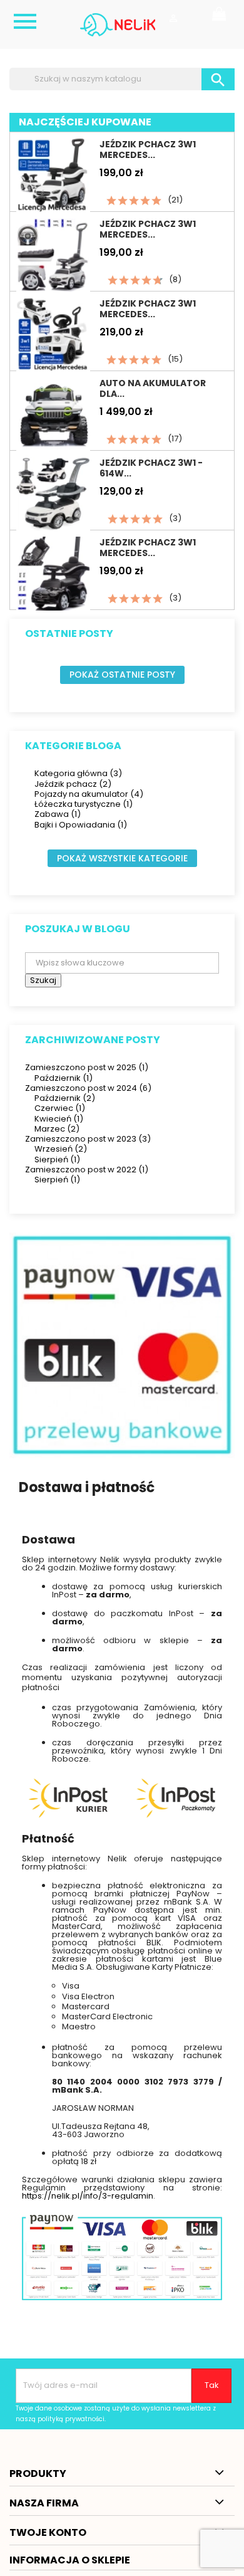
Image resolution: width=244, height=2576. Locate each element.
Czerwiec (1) (60, 1108)
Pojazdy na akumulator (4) (89, 794)
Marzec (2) (57, 1129)
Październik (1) (64, 1078)
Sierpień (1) (57, 1159)
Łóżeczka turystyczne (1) (84, 804)
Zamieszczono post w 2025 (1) (87, 1067)
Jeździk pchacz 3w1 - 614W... (151, 468)
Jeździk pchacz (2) (73, 784)
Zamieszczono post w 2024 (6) (88, 1088)
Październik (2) (65, 1098)
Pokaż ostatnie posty (122, 675)
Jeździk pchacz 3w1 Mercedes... (148, 150)
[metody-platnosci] (122, 1345)
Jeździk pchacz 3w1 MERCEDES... (148, 229)
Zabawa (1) (58, 814)
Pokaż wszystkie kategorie (122, 858)
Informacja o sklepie (70, 2560)
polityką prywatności (71, 2419)
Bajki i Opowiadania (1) (81, 825)
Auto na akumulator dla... (153, 388)
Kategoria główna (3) (78, 773)
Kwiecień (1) (59, 1119)
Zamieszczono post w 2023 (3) (88, 1139)
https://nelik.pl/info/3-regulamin (88, 2196)
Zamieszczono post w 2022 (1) (87, 1170)
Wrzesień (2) (61, 1149)
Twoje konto (48, 2532)
